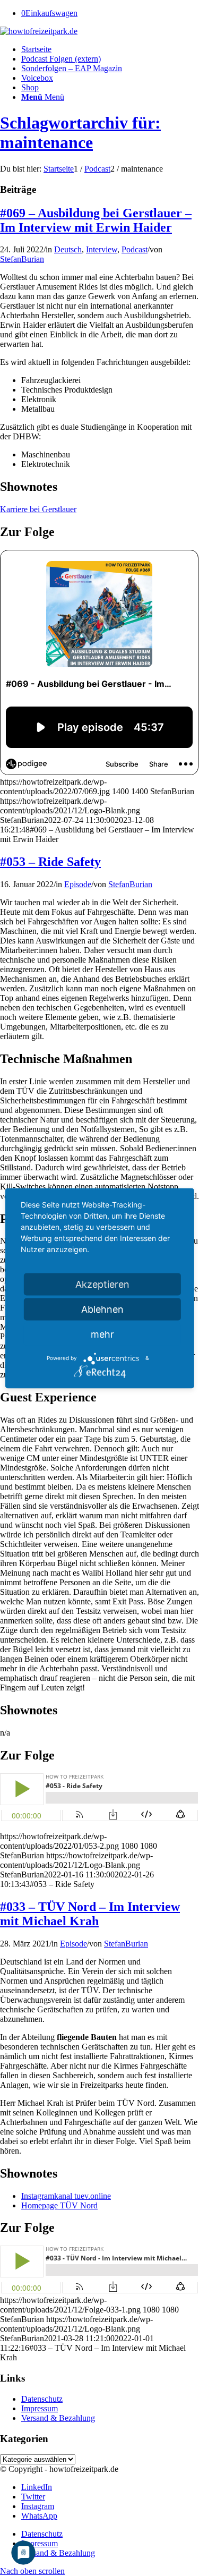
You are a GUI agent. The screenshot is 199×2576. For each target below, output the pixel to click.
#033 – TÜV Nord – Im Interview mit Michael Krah (90, 1914)
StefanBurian (22, 259)
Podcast (135, 249)
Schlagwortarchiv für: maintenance (80, 133)
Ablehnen (102, 1309)
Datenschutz (42, 2399)
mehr (102, 1334)
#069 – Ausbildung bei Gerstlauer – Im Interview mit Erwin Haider (96, 220)
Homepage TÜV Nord (59, 2205)
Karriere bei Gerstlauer (38, 509)
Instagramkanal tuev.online (66, 2196)
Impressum (40, 2408)
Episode (78, 884)
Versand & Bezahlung (58, 2418)
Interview (102, 249)
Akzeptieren (102, 1284)
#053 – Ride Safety (50, 862)
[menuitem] (110, 49)
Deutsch (68, 249)
